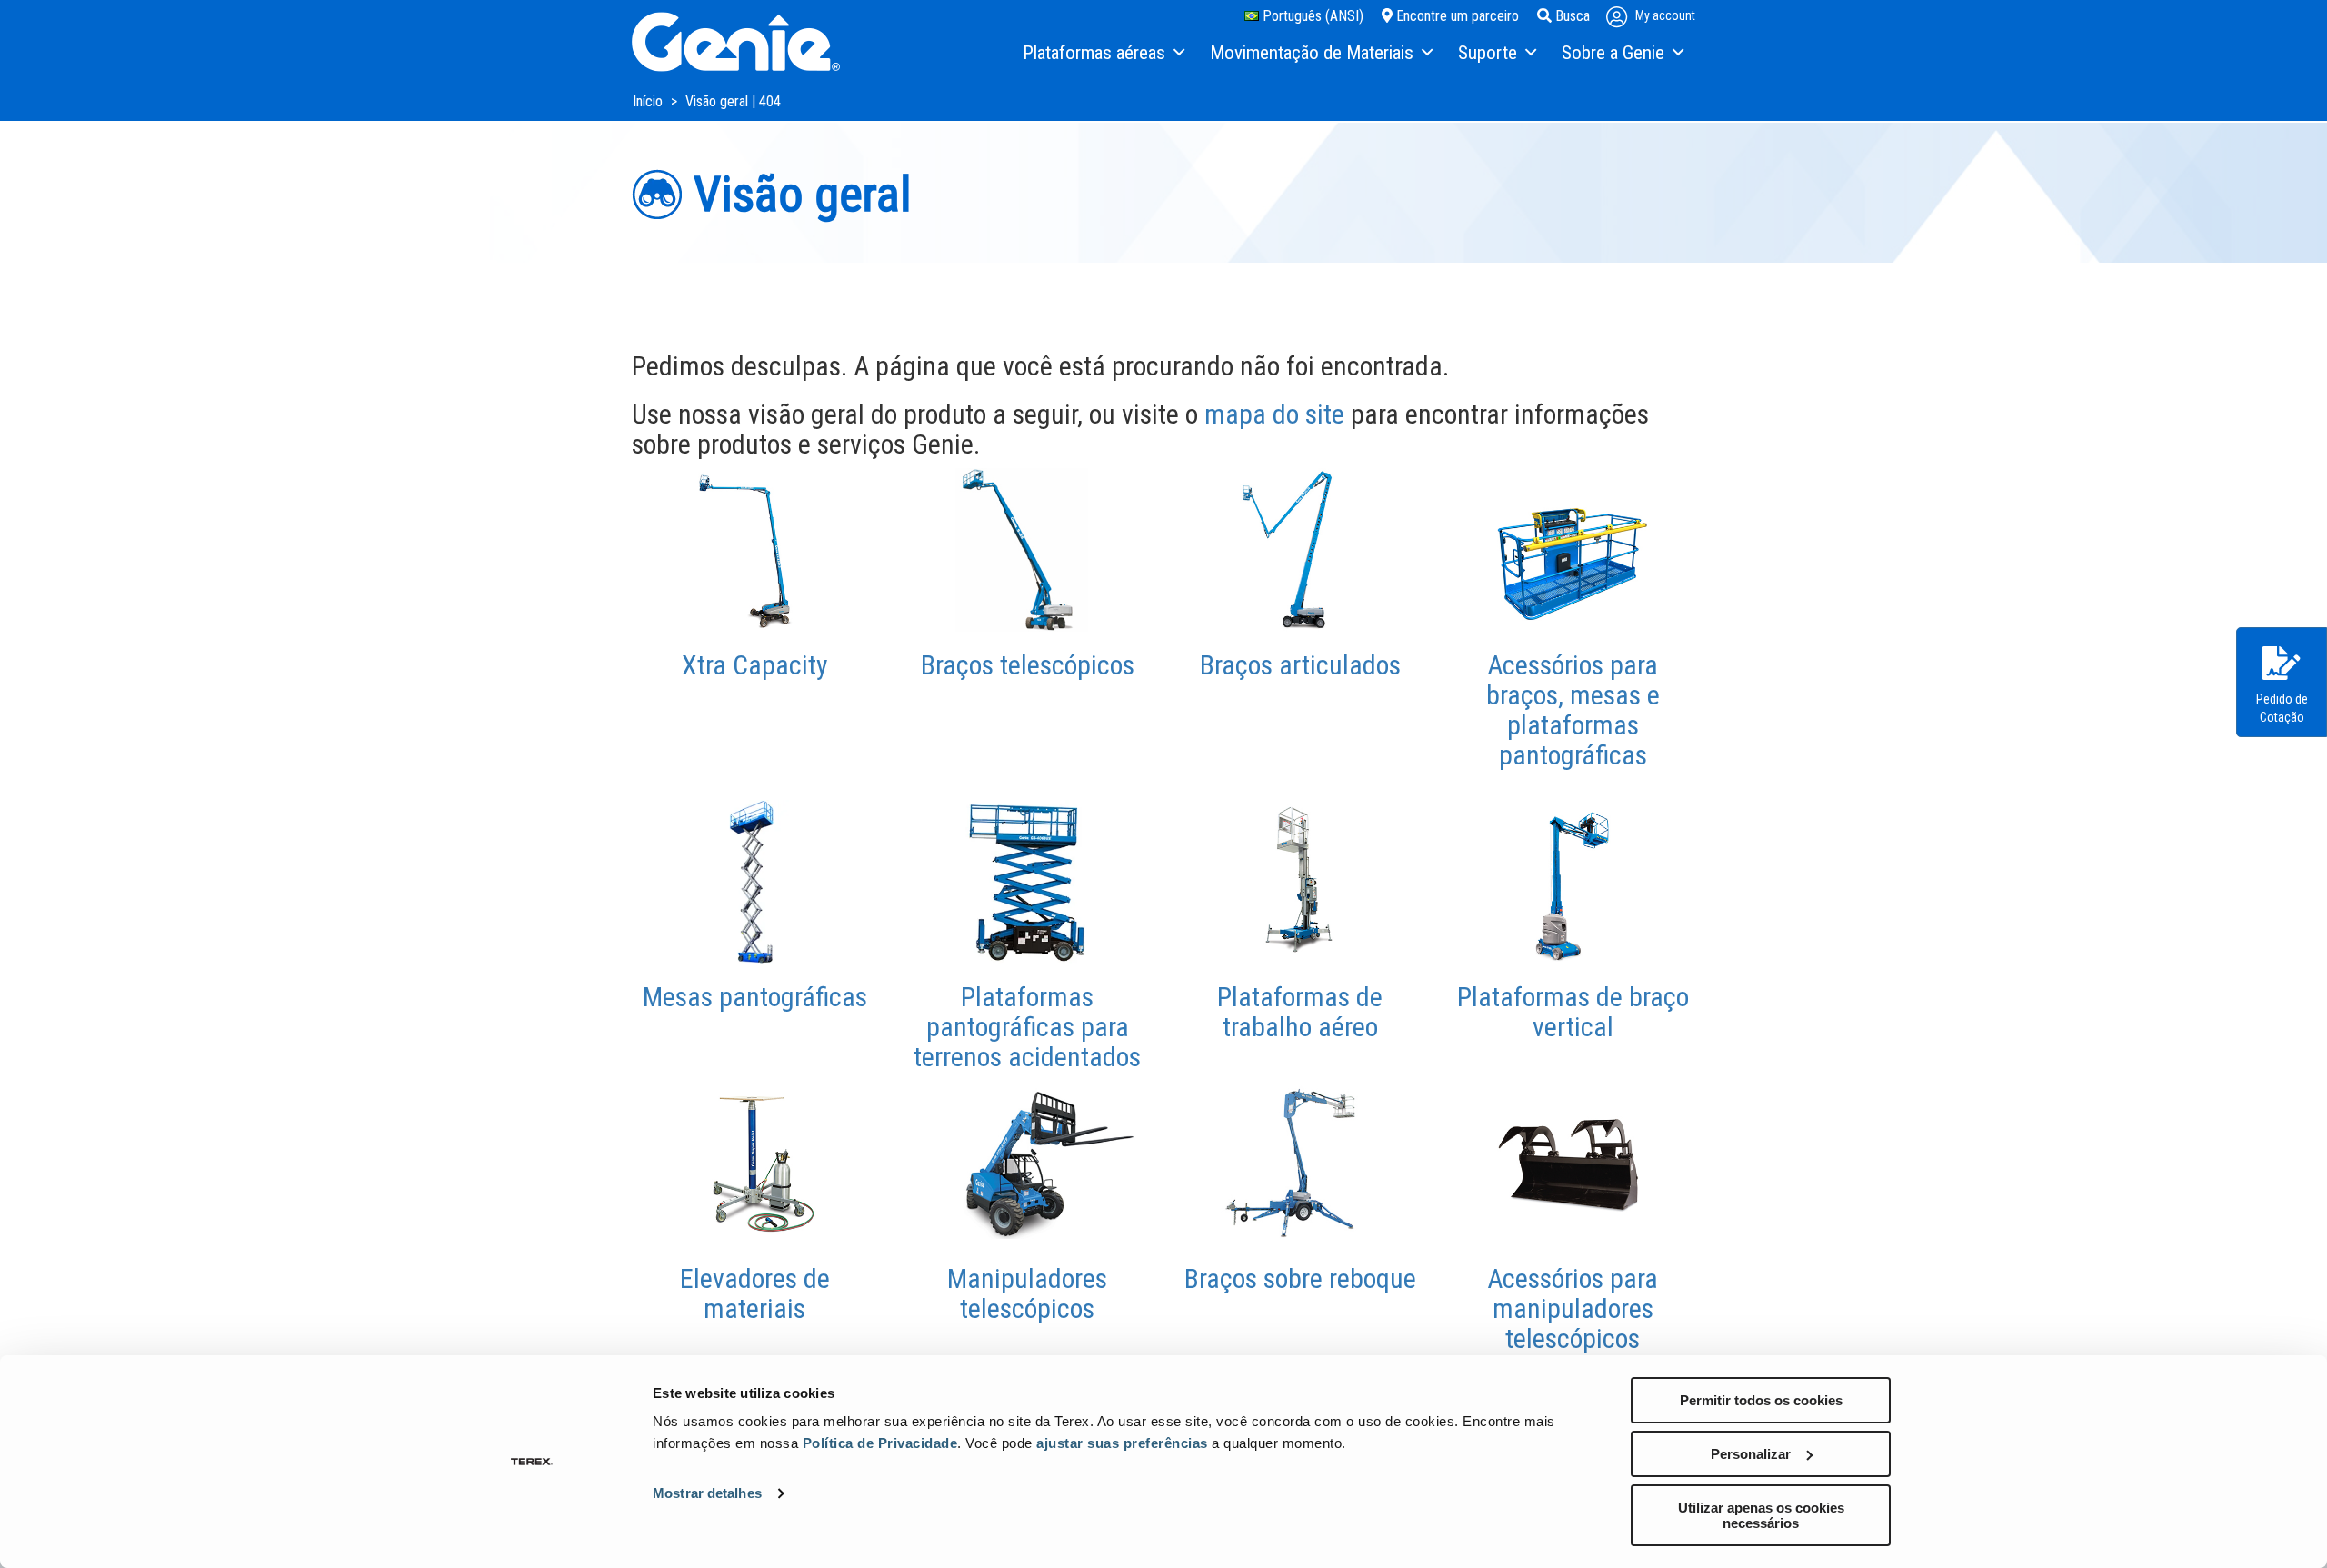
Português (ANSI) (1311, 16)
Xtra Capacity (755, 665)
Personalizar (1751, 1454)
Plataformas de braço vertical (1573, 1012)
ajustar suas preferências (1122, 1443)
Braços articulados (1300, 665)
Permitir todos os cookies (1761, 1400)
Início (649, 101)
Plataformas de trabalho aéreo (1300, 1012)
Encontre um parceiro (1456, 16)
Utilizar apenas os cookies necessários (1761, 1515)
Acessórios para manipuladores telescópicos (1573, 1308)
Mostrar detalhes (707, 1493)
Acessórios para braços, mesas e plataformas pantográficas (1573, 710)
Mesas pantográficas (755, 997)
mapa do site (1274, 414)
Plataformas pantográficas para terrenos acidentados (1027, 1027)
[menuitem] (1103, 54)
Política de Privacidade (880, 1443)
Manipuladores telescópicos (1027, 1293)
